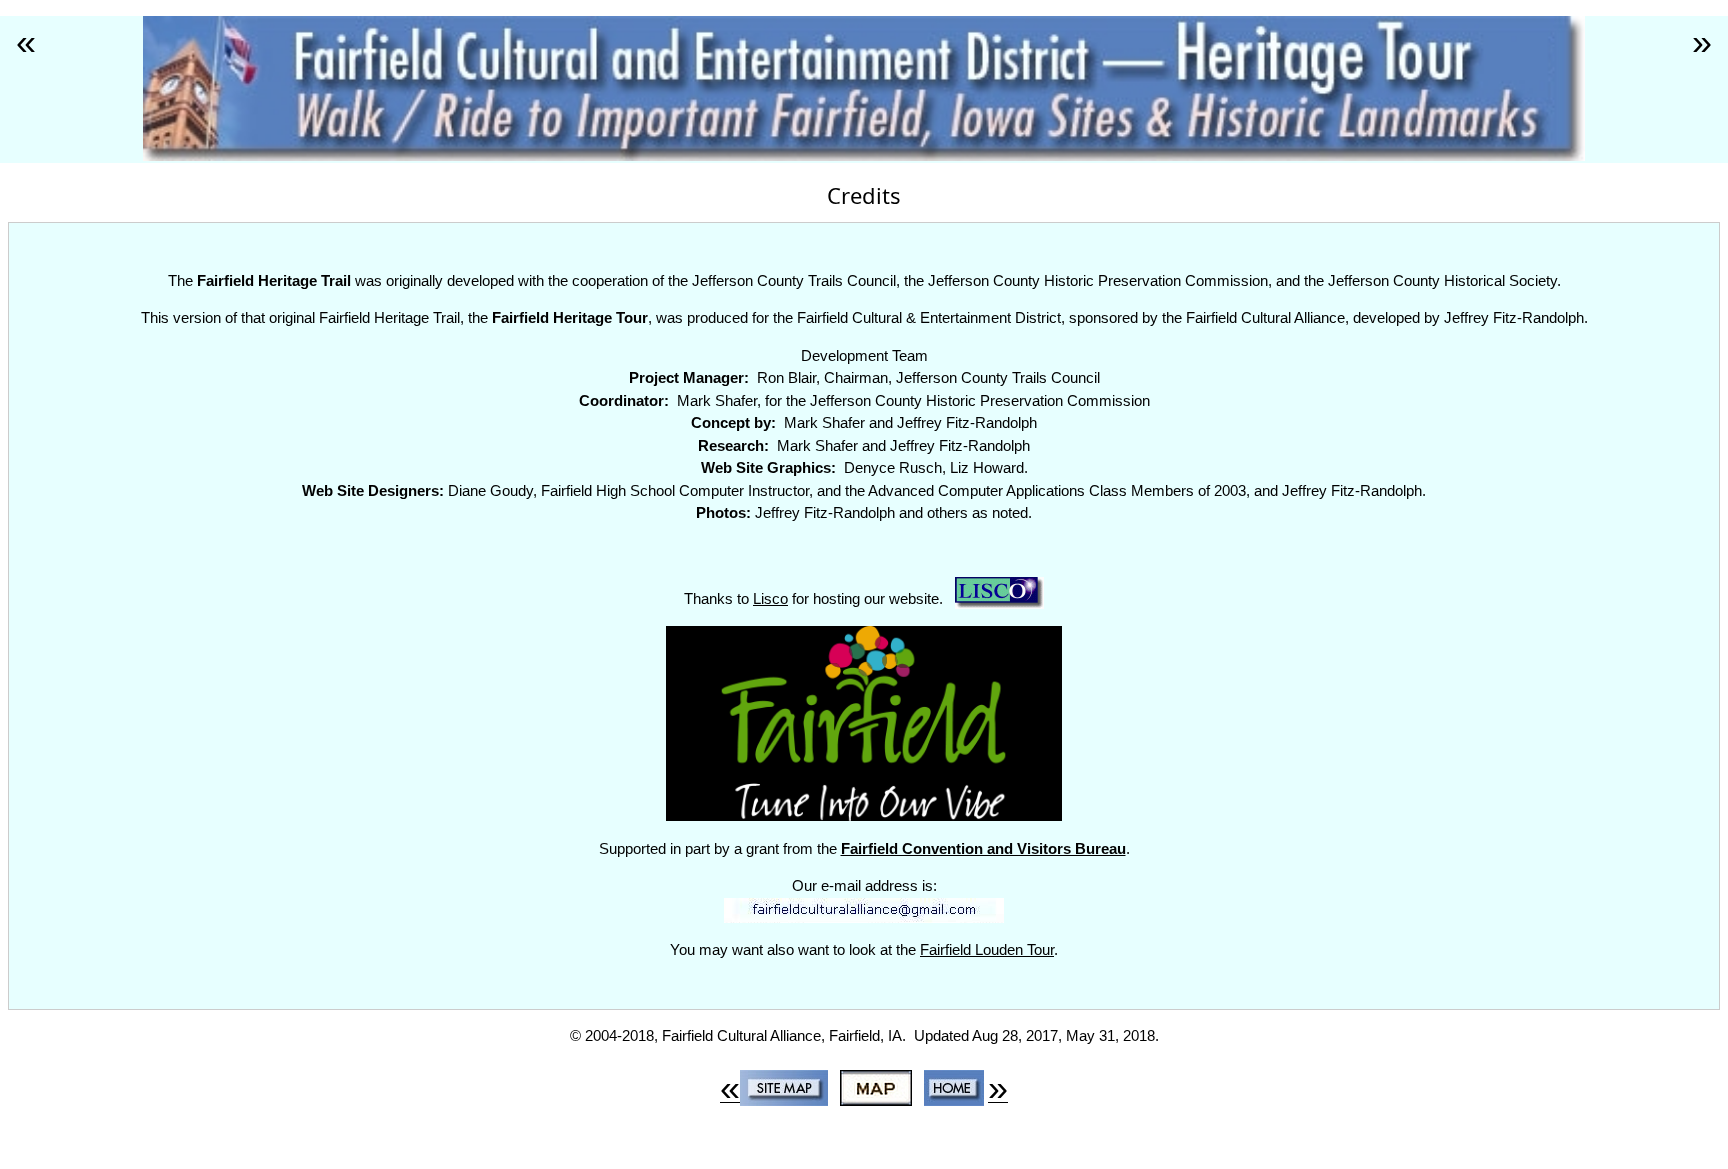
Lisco (770, 598)
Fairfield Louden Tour (987, 949)
